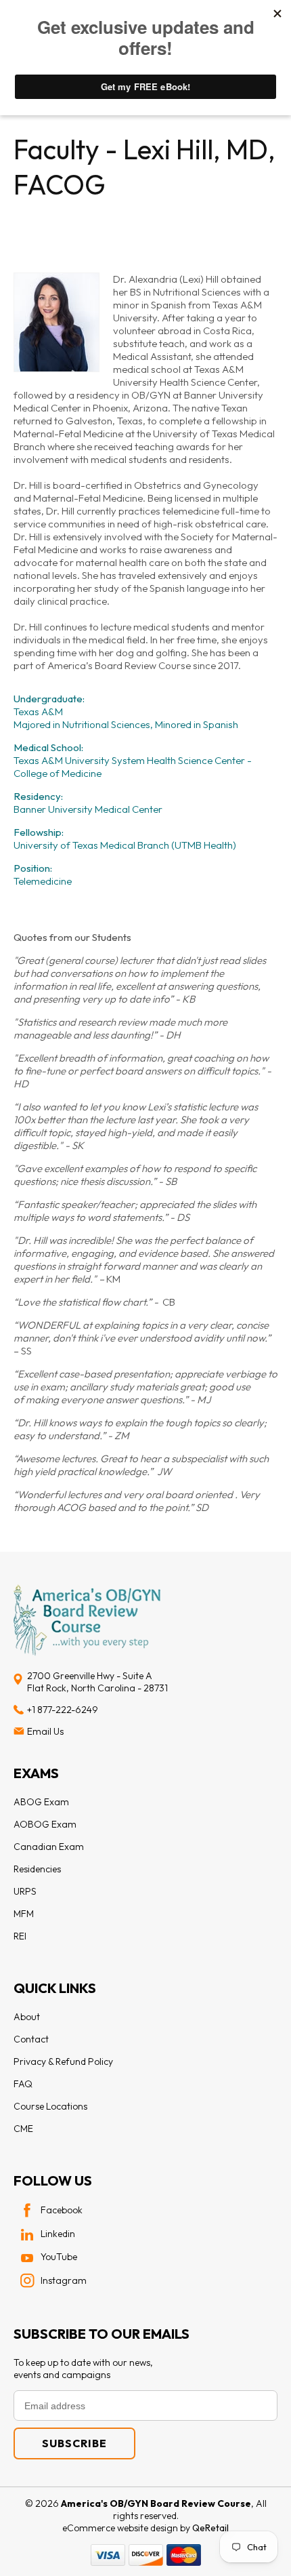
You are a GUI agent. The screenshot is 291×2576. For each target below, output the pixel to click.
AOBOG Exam (45, 1824)
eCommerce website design (121, 2528)
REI (20, 1936)
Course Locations (50, 2106)
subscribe (74, 2443)
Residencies (37, 1869)
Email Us (45, 1731)
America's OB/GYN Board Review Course (156, 2503)
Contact (31, 2039)
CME (23, 2129)
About (27, 2017)
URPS (25, 1891)
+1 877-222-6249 (63, 1710)
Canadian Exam (49, 1847)
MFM (24, 1914)
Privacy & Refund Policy (63, 2061)
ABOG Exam (41, 1802)
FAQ (23, 2084)
